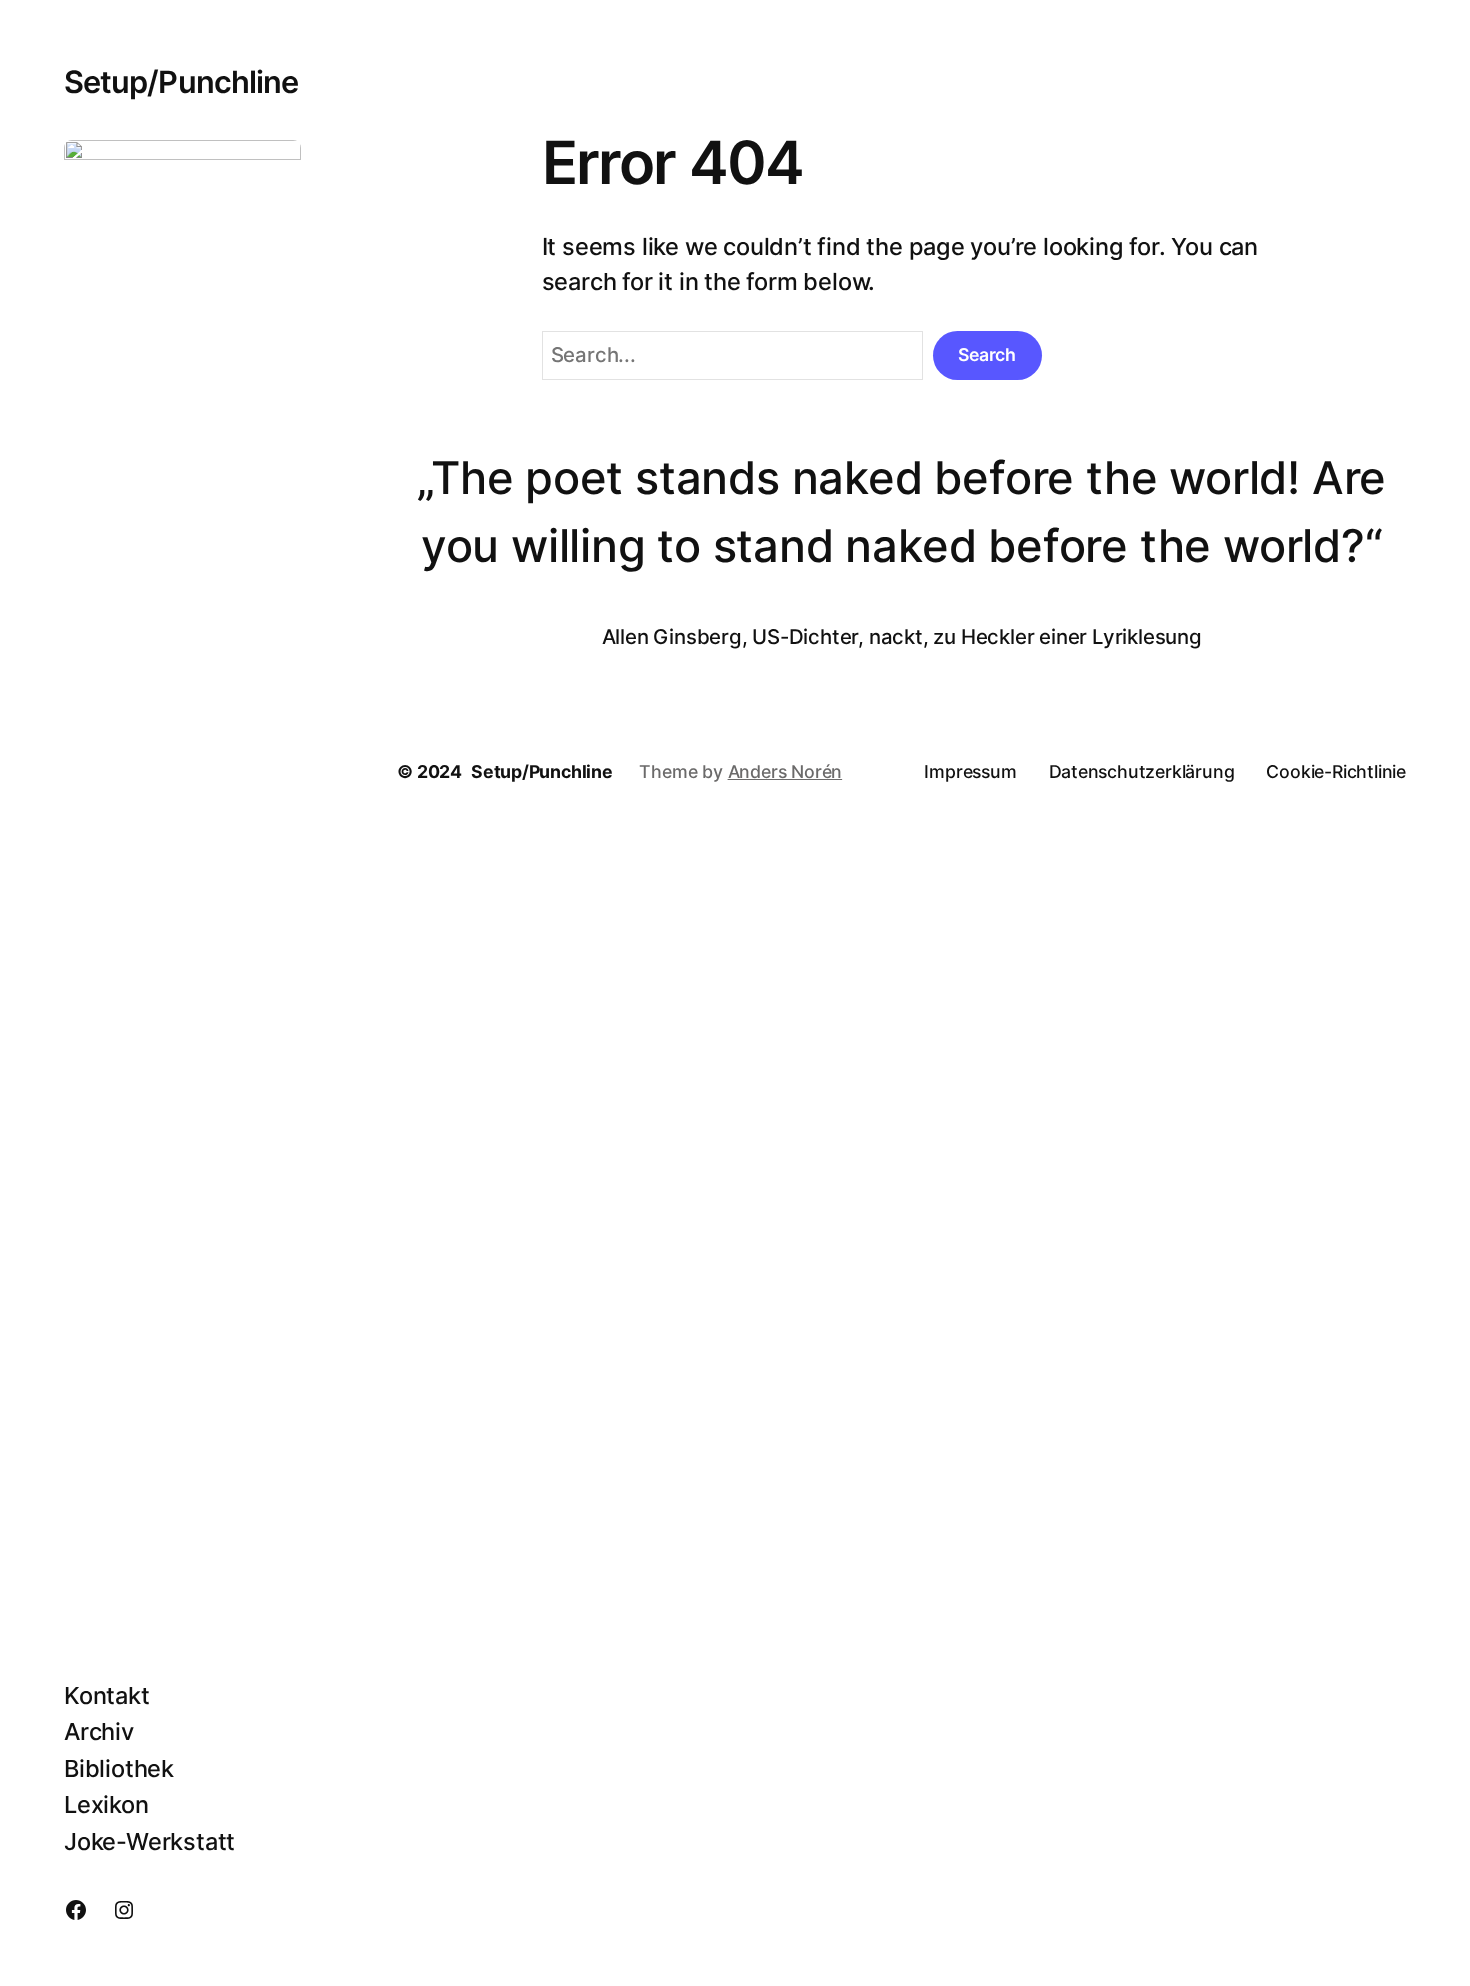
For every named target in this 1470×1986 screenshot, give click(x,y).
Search (987, 354)
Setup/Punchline (181, 81)
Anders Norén (785, 771)
